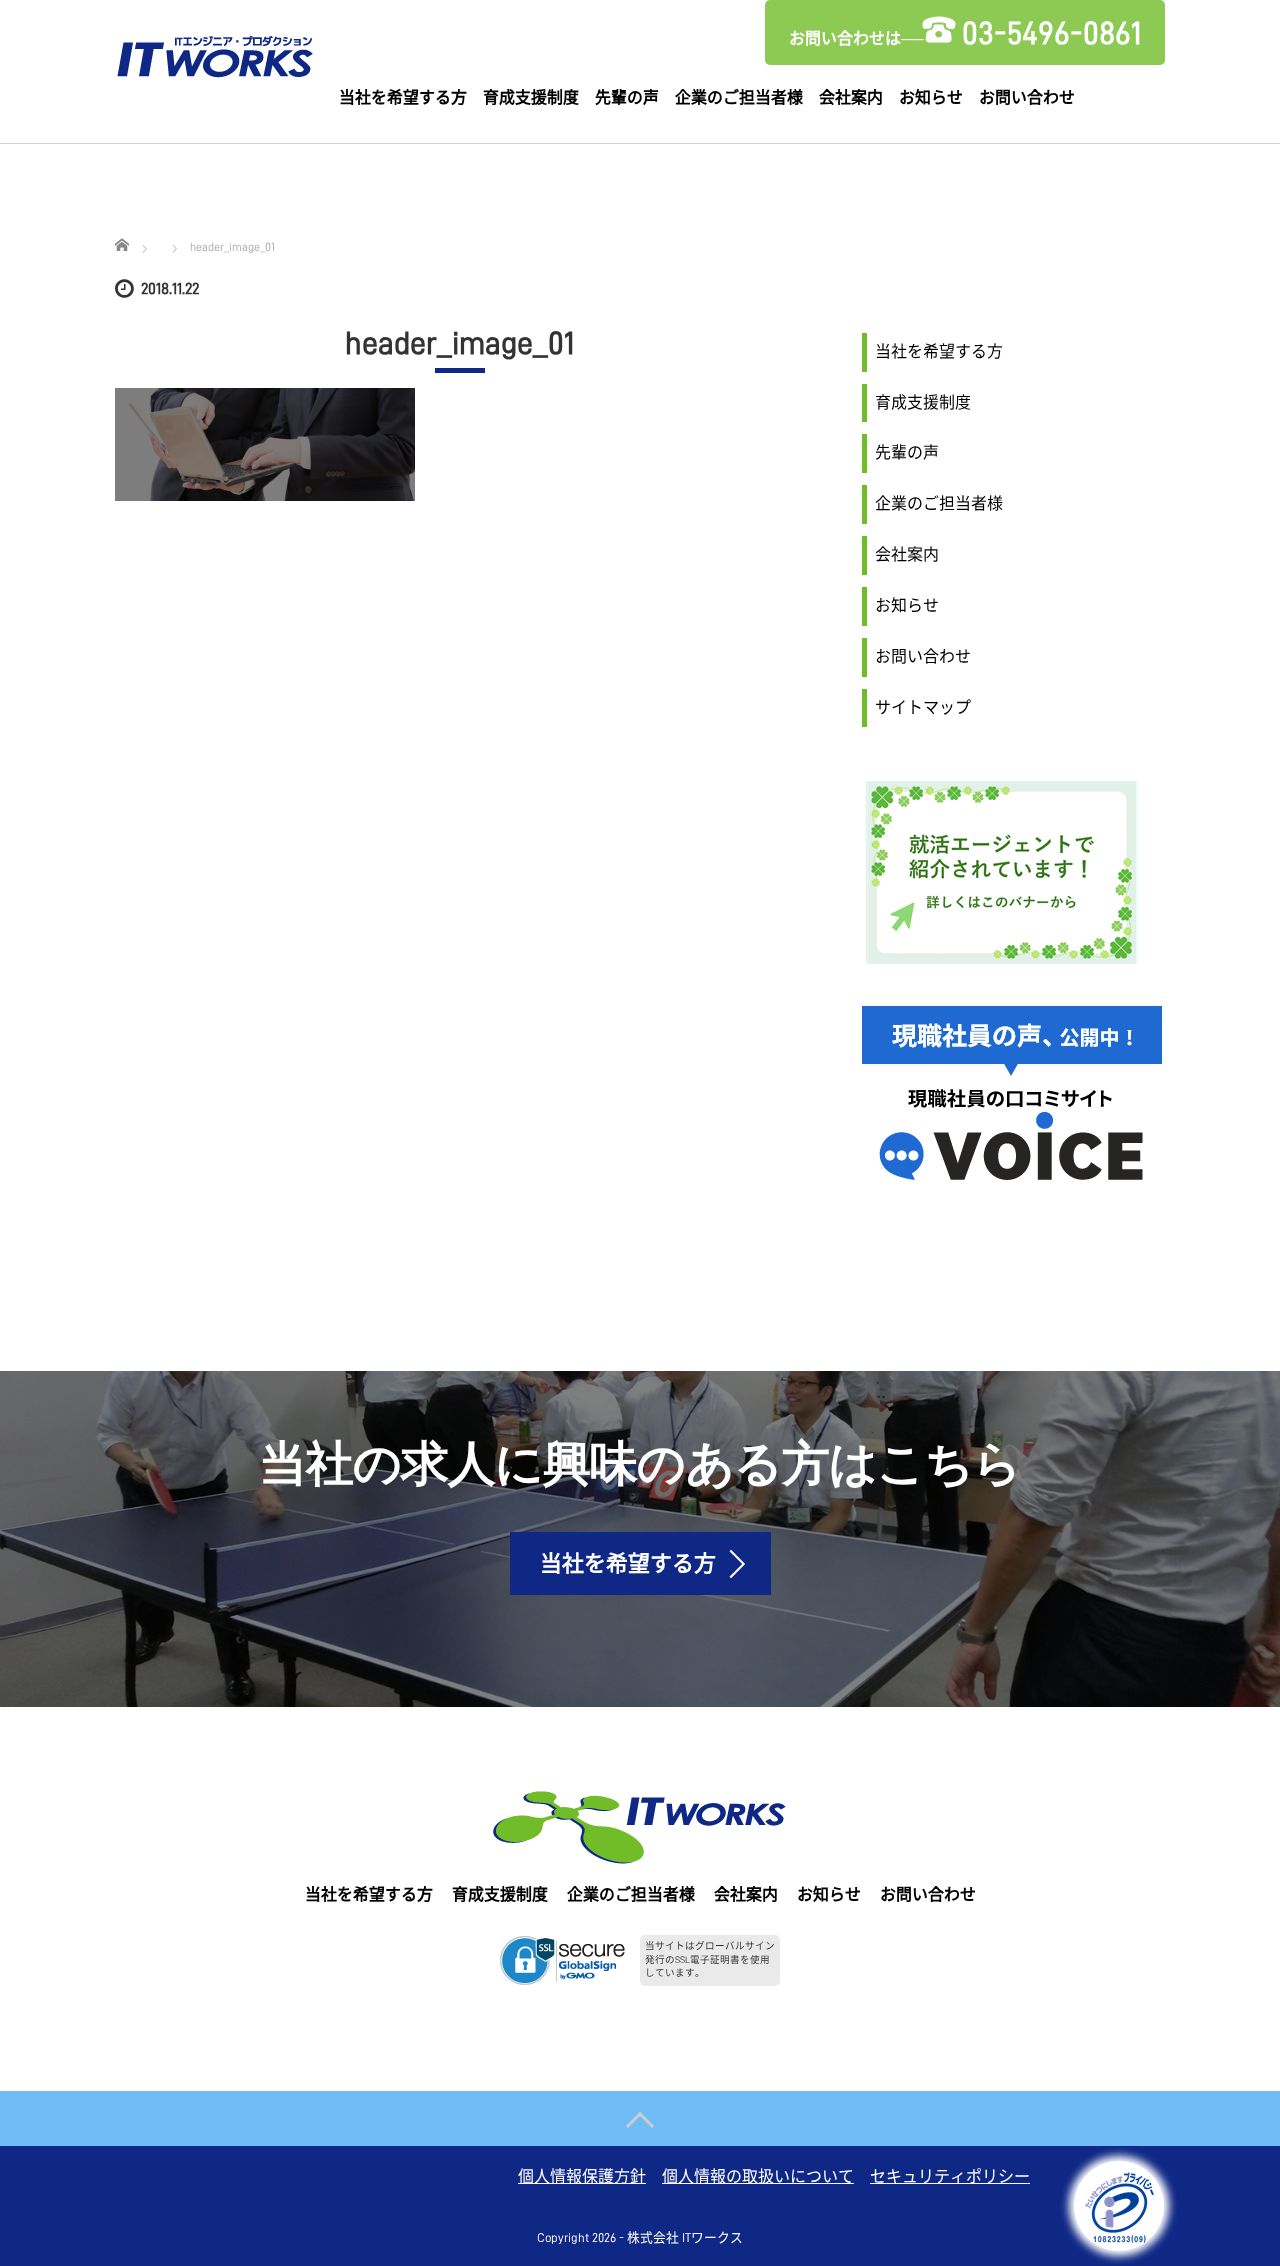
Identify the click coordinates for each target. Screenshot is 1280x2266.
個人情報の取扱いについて (758, 2177)
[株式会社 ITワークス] (215, 53)
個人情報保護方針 (582, 2177)
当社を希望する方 (403, 98)
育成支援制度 (531, 98)
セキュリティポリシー (950, 2177)
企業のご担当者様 (739, 98)
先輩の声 (627, 98)
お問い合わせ (1027, 98)
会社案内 (851, 98)
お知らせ (931, 98)
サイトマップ (923, 708)
